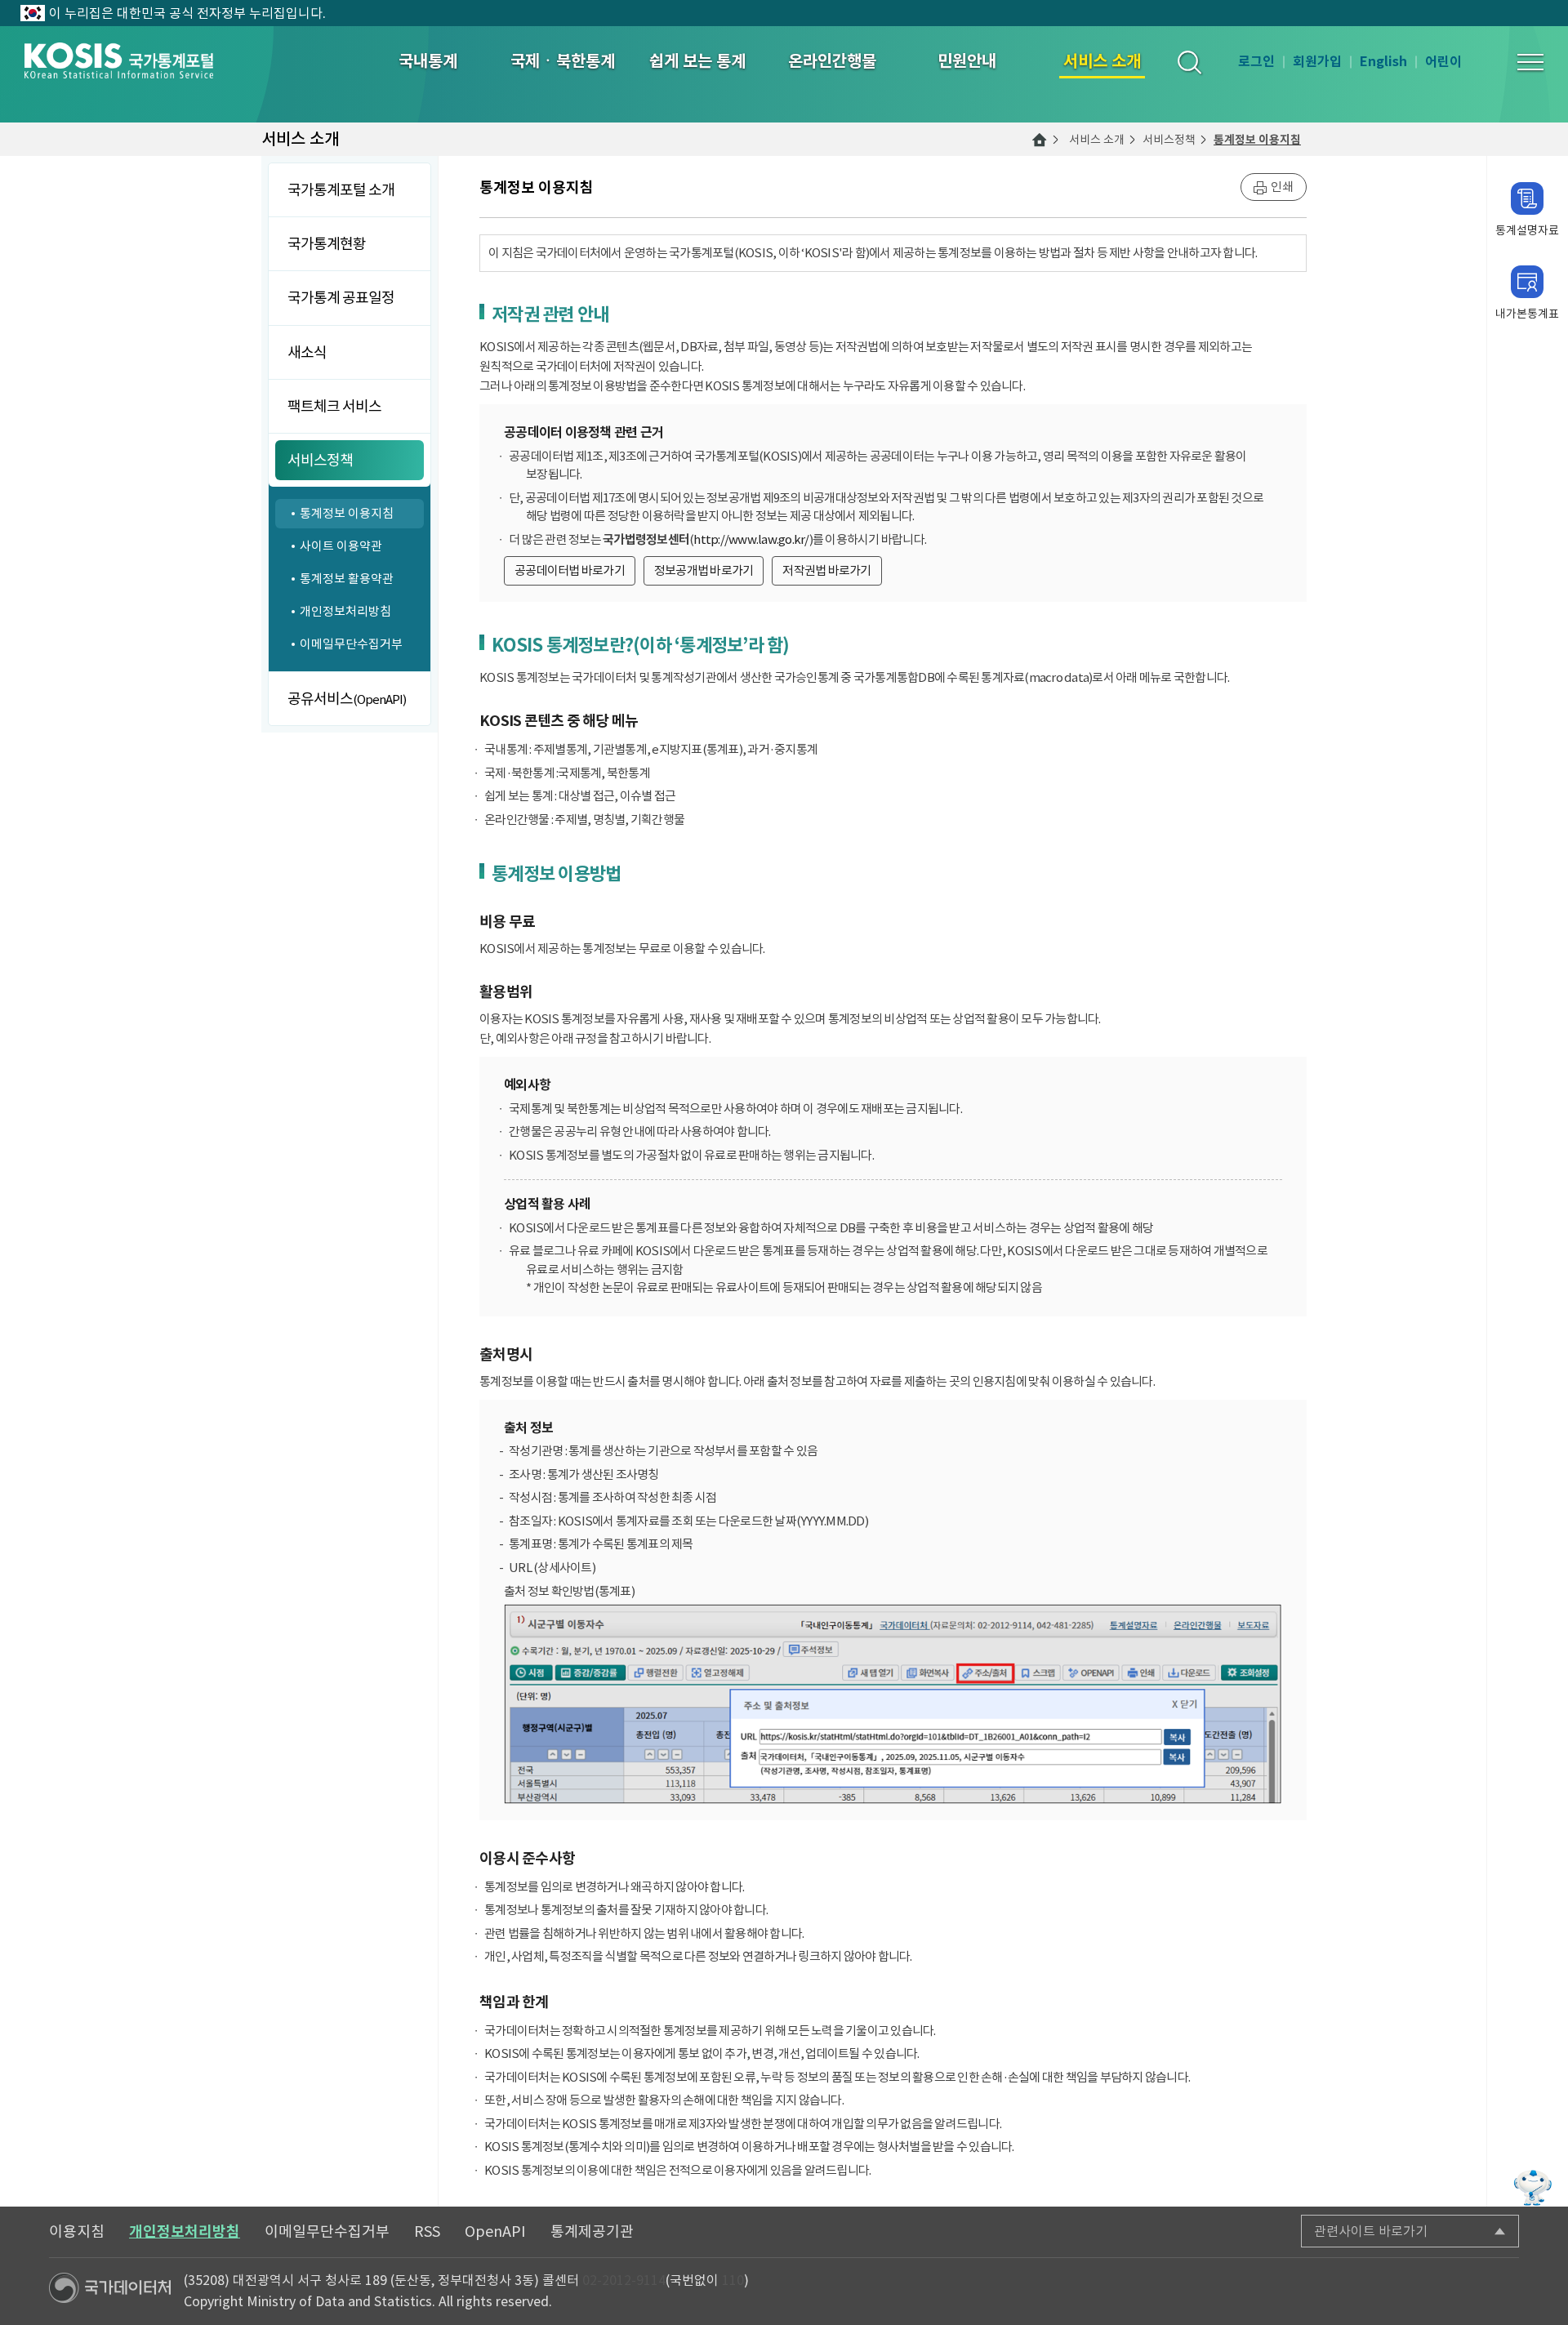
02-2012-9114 (624, 2280)
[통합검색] (1189, 62)
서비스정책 (1169, 140)
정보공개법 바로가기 (704, 570)
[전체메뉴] (1530, 62)
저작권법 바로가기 (826, 570)
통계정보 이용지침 (1257, 140)
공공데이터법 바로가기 (570, 570)
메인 (1040, 140)
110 (733, 2280)
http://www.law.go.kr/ (751, 539)
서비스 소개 (1097, 140)
